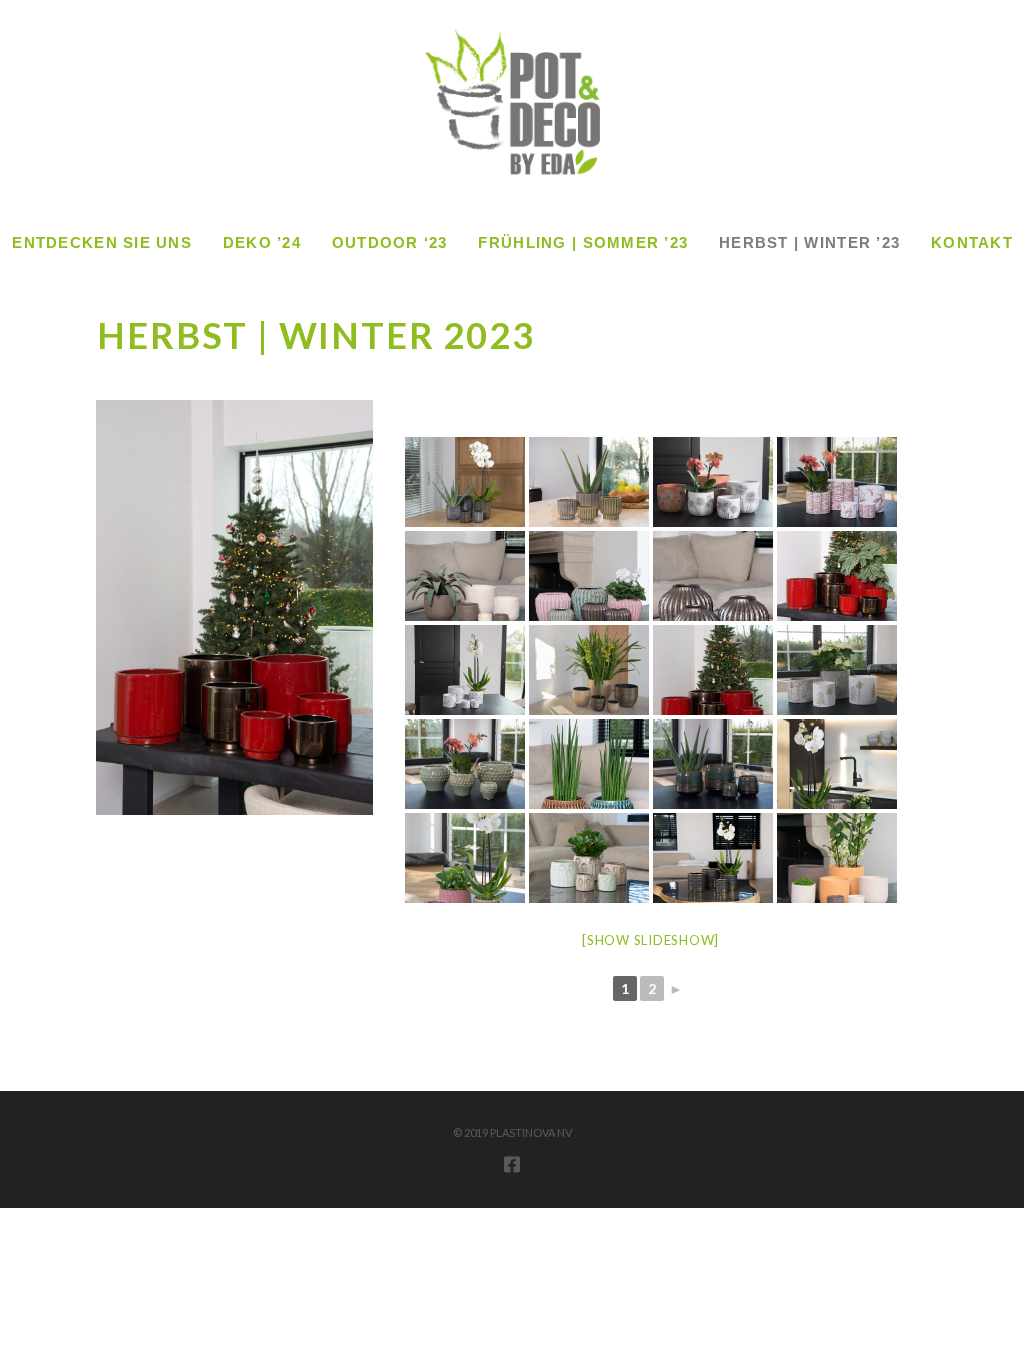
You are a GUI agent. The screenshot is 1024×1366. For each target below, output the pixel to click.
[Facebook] (512, 1164)
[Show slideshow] (650, 940)
